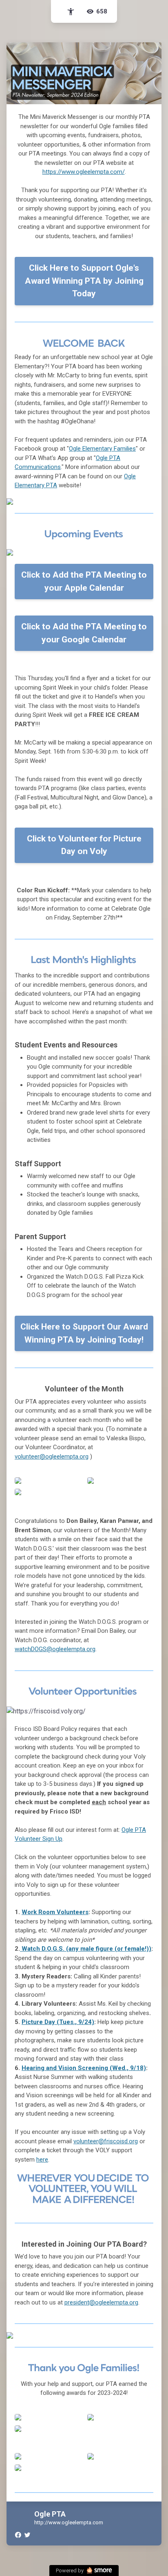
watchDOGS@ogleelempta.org (55, 1649)
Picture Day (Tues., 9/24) (58, 2022)
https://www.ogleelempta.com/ (84, 172)
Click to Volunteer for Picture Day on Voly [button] (84, 845)
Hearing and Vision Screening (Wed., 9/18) (84, 2068)
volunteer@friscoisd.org (106, 2141)
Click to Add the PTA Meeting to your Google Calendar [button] (84, 633)
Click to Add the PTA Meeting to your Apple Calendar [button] (84, 581)
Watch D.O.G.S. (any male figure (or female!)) (86, 1949)
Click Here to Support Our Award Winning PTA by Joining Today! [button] (84, 1333)
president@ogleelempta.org (101, 2302)
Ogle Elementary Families (102, 449)
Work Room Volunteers (55, 1912)
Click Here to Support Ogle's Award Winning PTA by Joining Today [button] (84, 281)
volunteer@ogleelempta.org (52, 1457)
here (42, 2160)
